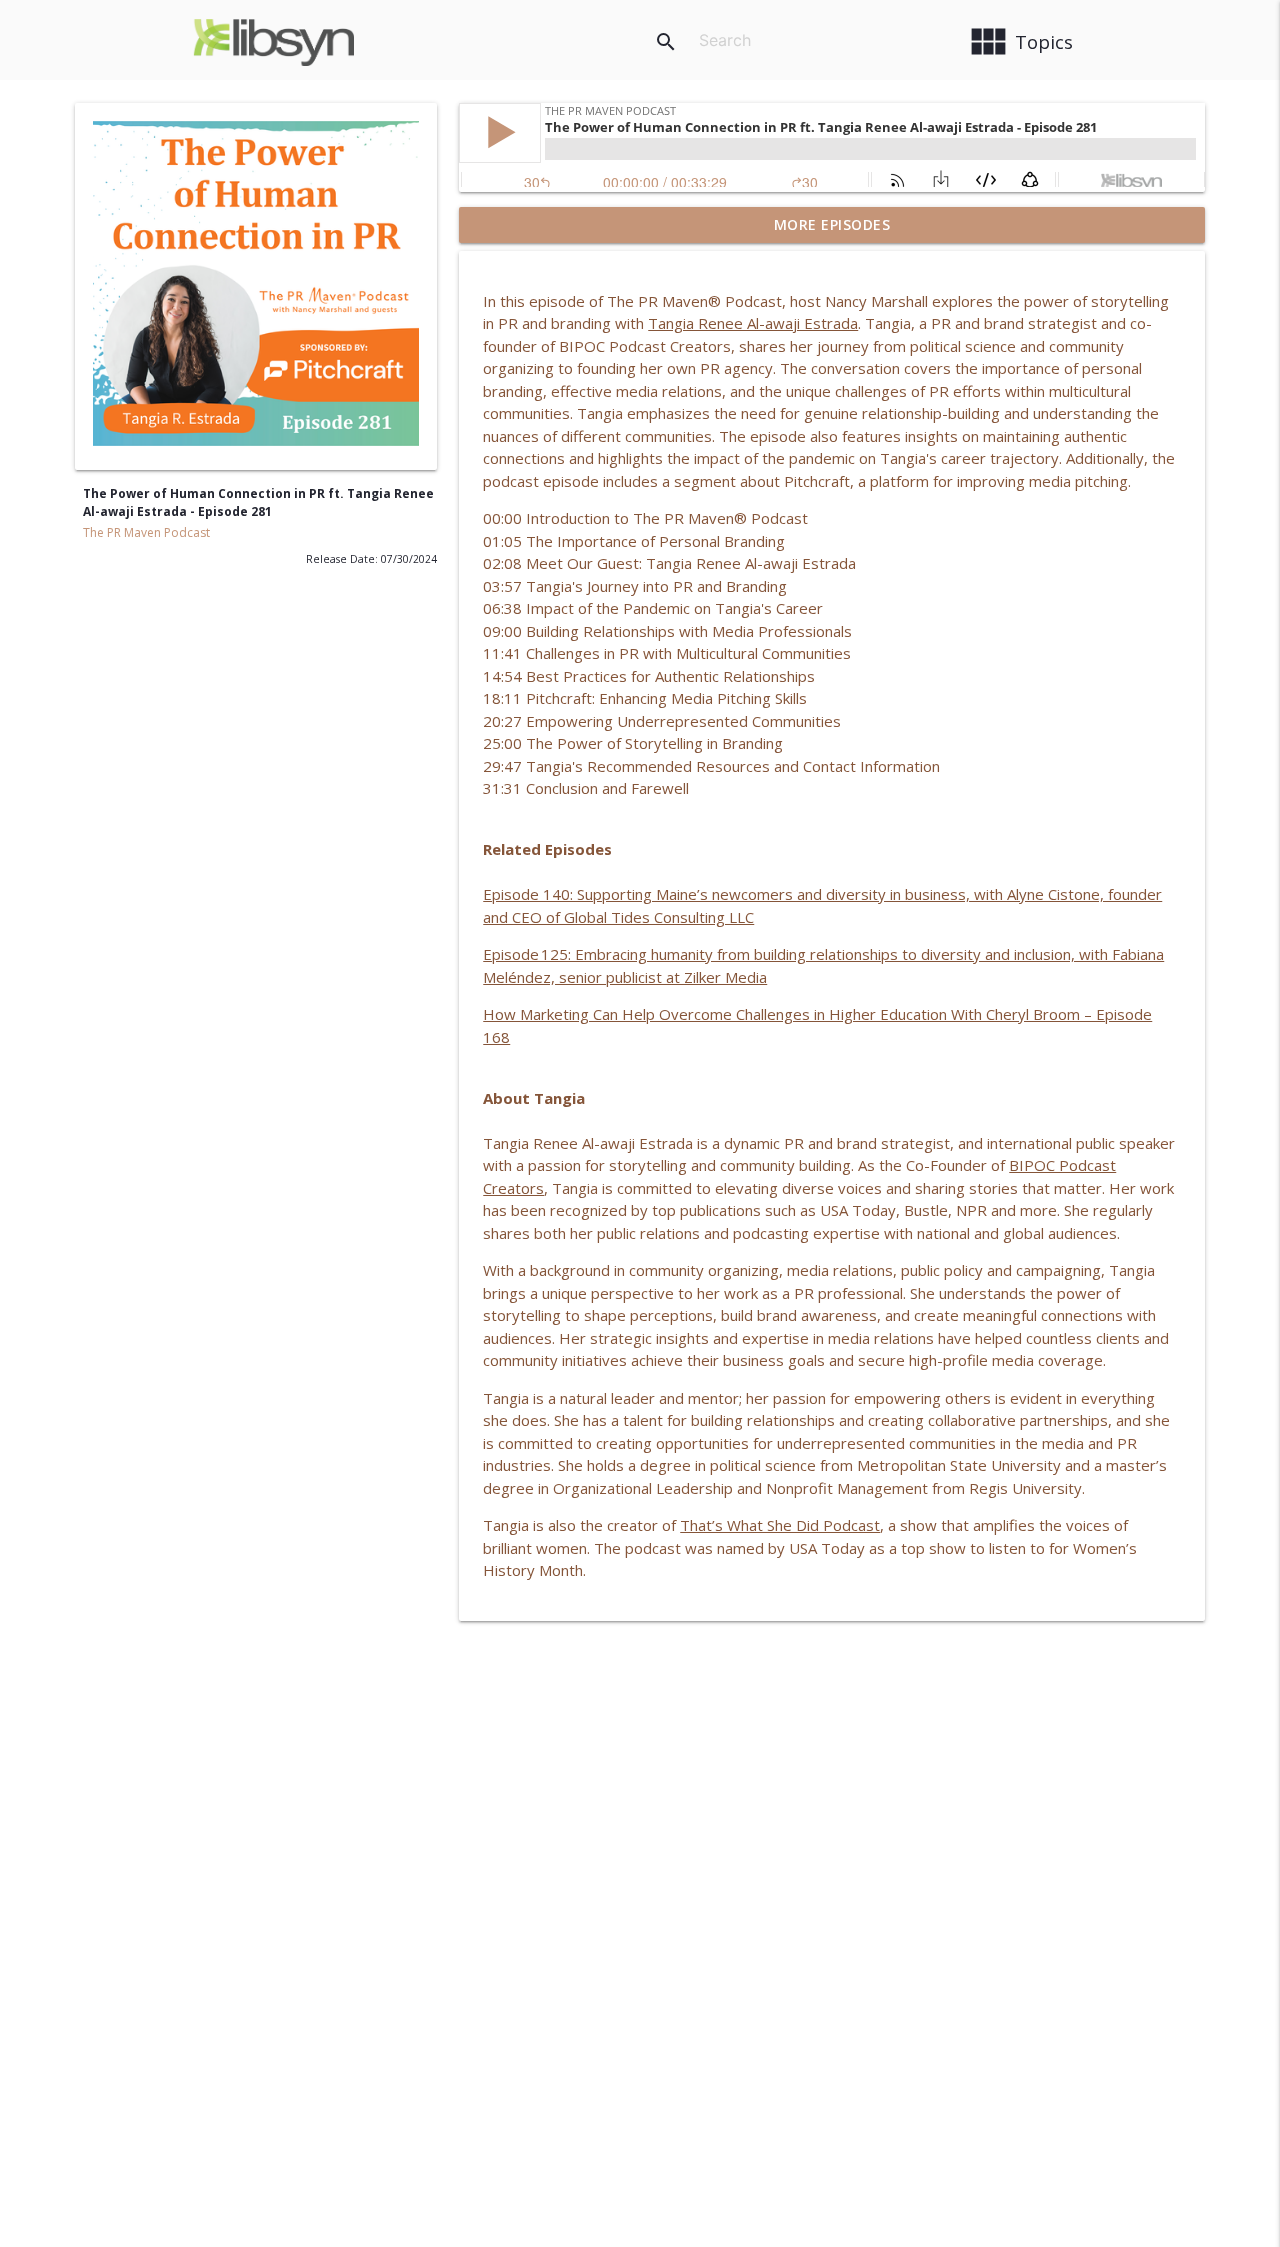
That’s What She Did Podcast (780, 1525)
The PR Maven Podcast (146, 532)
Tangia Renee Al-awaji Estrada (753, 323)
